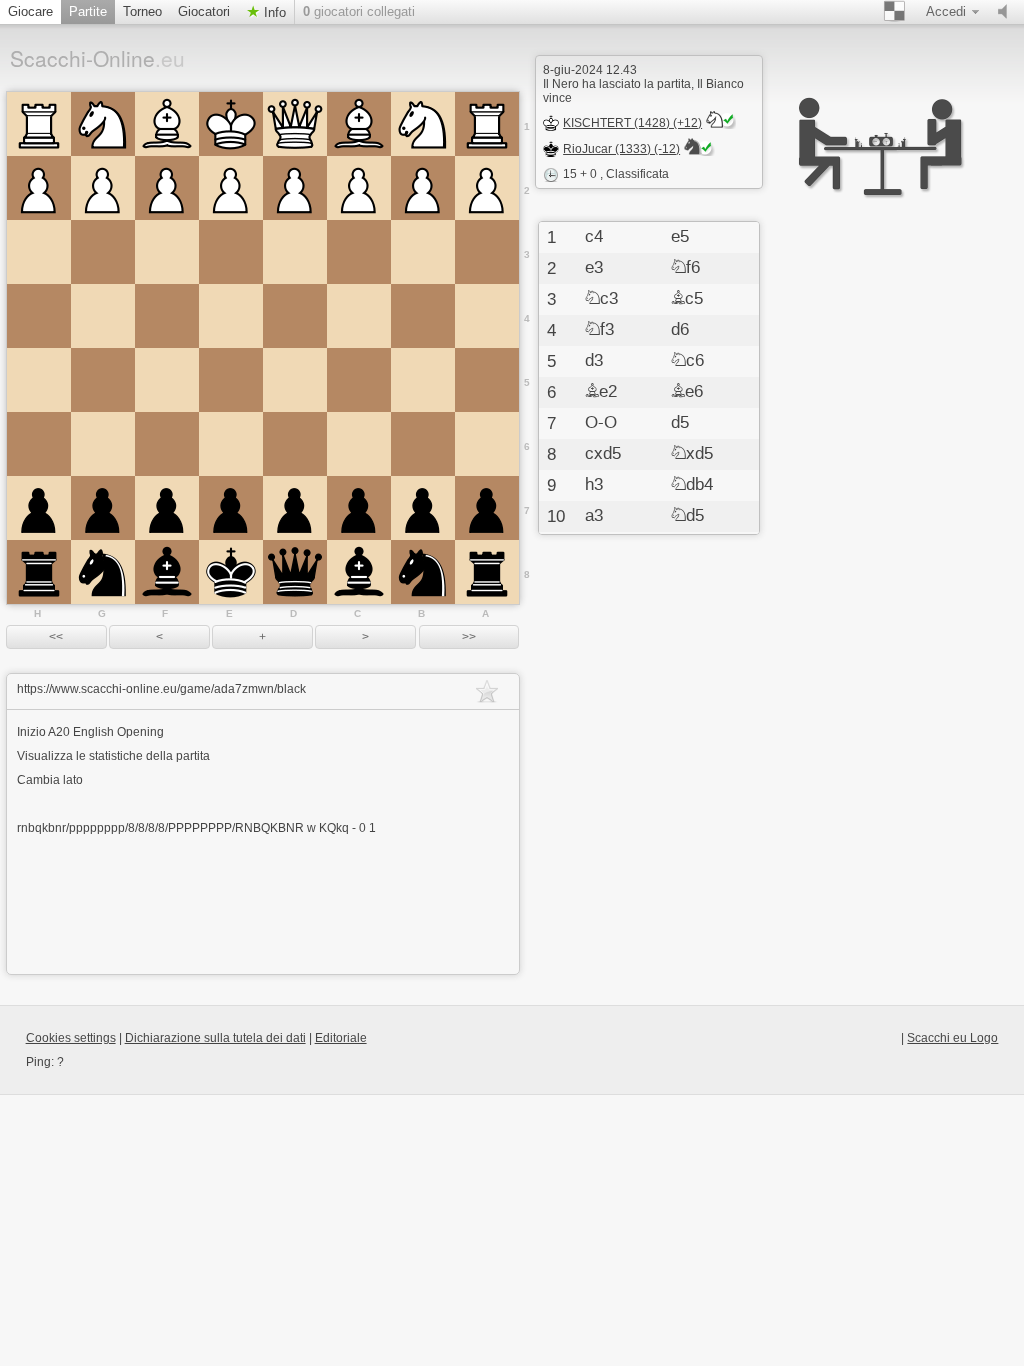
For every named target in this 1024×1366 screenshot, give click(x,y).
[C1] (359, 124)
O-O (601, 423)
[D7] (295, 508)
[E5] (231, 380)
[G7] (103, 508)
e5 (680, 237)
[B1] (423, 124)
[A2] (487, 188)
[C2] (359, 188)
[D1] (295, 124)
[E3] (231, 252)
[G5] (103, 380)
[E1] (231, 124)
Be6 (687, 392)
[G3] (103, 252)
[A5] (487, 380)
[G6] (103, 444)
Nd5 (687, 516)
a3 (594, 516)
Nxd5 (692, 454)
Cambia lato (50, 780)
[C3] (359, 252)
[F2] (167, 188)
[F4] (167, 316)
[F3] (167, 252)
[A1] (487, 124)
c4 (594, 237)
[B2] (423, 188)
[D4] (295, 316)
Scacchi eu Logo (952, 1038)
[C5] (359, 380)
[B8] (423, 572)
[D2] (295, 188)
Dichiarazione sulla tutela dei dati (215, 1038)
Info (273, 12)
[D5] (295, 380)
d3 (594, 361)
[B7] (423, 508)
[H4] (39, 316)
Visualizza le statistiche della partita (113, 756)
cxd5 (603, 454)
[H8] (39, 572)
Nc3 (601, 299)
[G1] (103, 124)
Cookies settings (71, 1038)
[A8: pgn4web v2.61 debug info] (487, 572)
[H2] (39, 188)
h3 (594, 485)
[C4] (359, 316)
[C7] (359, 508)
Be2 (601, 392)
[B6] (423, 444)
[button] (56, 637)
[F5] (167, 380)
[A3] (487, 252)
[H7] (39, 508)
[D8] (295, 572)
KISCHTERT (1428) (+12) (632, 123)
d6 (680, 330)
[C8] (359, 572)
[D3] (295, 252)
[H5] (39, 380)
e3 (594, 268)
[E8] (231, 572)
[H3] (39, 252)
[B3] (423, 252)
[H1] (39, 124)
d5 (680, 423)
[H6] (39, 444)
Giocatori (204, 11)
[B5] (423, 380)
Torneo (142, 11)
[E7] (231, 508)
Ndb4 (692, 485)
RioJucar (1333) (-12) (621, 149)
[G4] (103, 316)
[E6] (231, 444)
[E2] (231, 188)
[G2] (103, 188)
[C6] (359, 444)
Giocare (30, 11)
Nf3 (599, 330)
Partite (88, 11)
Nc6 (687, 361)
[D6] (295, 444)
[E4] (231, 316)
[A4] (487, 316)
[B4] (423, 316)
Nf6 (685, 268)
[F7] (167, 508)
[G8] (103, 572)
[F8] (167, 572)
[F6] (167, 444)
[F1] (167, 124)
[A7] (487, 508)
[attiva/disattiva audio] (1007, 12)
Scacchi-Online (97, 58)
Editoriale (341, 1038)
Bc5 (687, 299)
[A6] (487, 444)
